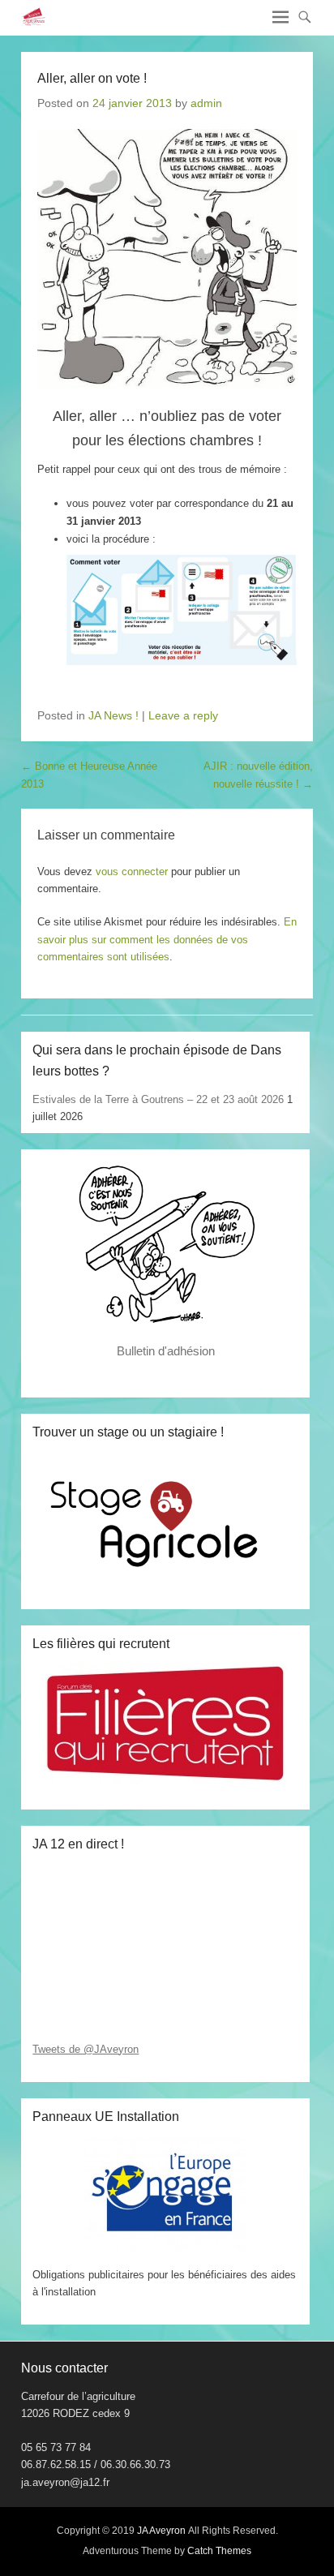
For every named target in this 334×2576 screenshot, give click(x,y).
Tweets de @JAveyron (86, 2049)
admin (206, 103)
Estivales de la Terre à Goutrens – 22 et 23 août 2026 (158, 1099)
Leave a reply (183, 715)
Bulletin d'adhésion (166, 1351)
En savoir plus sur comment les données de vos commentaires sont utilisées (167, 939)
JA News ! (113, 715)
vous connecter (132, 872)
